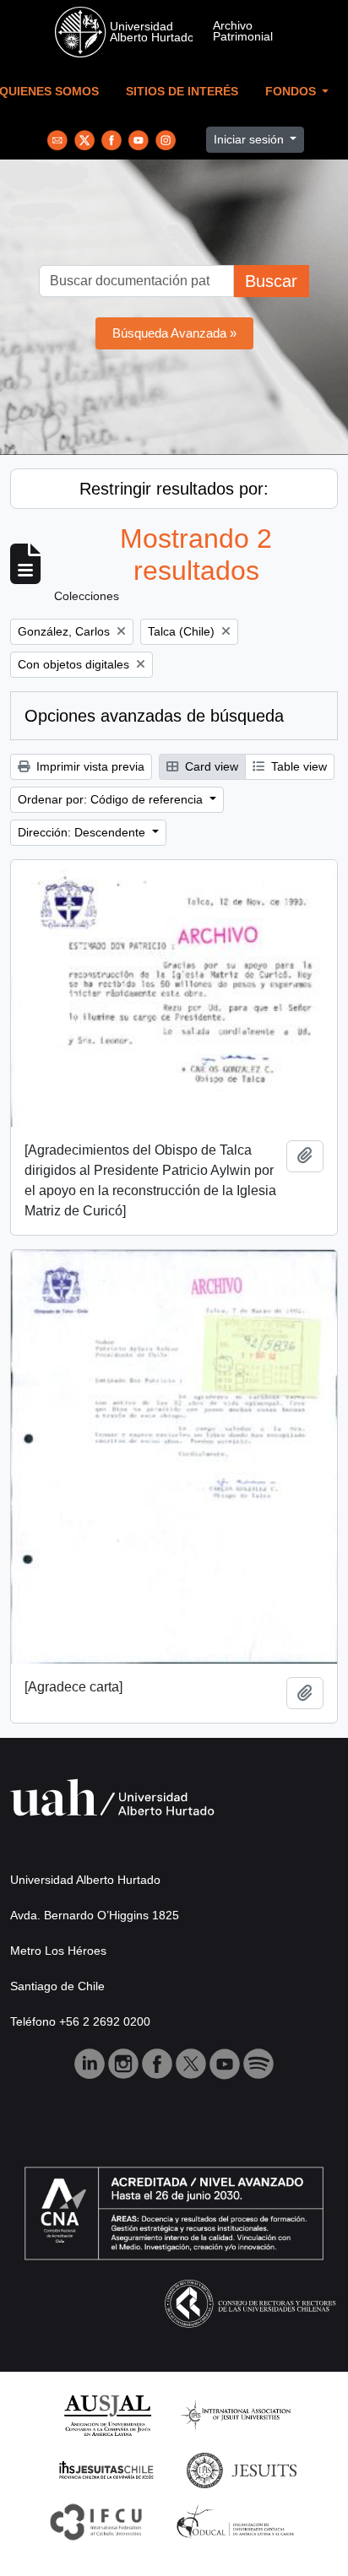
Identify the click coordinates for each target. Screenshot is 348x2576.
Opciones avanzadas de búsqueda (154, 716)
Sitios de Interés (182, 92)
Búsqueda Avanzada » (174, 333)
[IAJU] (236, 2414)
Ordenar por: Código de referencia (112, 799)
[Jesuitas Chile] (106, 2469)
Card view (210, 766)
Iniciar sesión (250, 139)
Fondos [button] (292, 92)
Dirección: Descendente (83, 832)
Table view (297, 766)
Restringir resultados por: (174, 489)
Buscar (271, 281)
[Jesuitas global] (242, 2469)
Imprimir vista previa (89, 766)
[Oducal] (238, 2521)
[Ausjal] (107, 2414)
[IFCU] (96, 2521)
